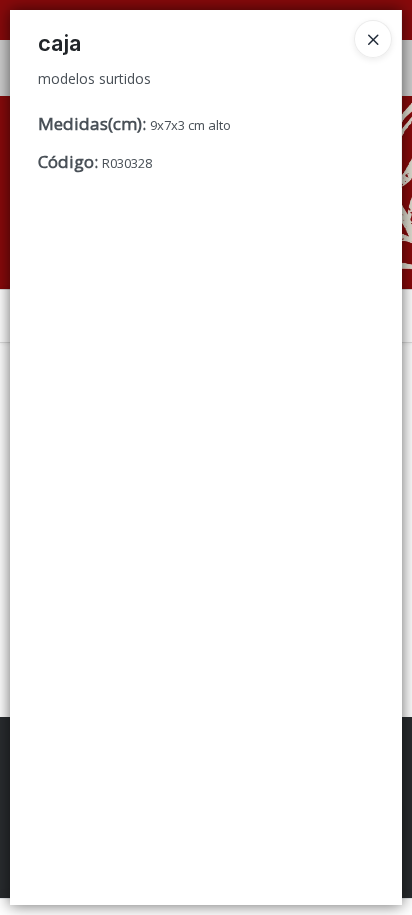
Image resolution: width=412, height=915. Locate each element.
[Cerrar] (373, 39)
